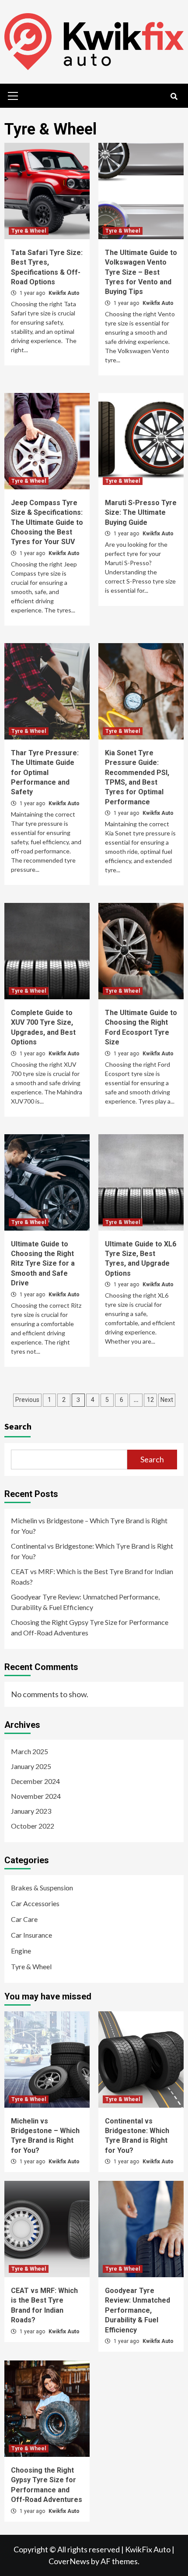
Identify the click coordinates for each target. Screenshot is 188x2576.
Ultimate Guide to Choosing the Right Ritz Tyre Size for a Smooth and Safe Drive (43, 1264)
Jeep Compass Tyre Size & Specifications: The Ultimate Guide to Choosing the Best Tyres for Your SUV (47, 522)
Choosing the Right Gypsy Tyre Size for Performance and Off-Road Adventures (90, 1627)
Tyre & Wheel (29, 231)
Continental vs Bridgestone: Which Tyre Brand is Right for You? (92, 1551)
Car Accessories (35, 1903)
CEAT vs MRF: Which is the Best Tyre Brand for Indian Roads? (92, 1576)
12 (150, 1400)
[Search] (174, 97)
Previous (27, 1400)
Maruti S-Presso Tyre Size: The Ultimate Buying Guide (141, 513)
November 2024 (36, 1796)
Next (167, 1400)
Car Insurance (31, 1935)
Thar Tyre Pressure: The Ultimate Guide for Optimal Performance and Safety (45, 773)
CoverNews (69, 2561)
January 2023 (31, 1811)
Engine (21, 1951)
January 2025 (31, 1766)
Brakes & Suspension (42, 1888)
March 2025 (30, 1751)
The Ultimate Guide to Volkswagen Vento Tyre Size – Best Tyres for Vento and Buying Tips (141, 272)
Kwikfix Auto (64, 293)
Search (18, 1426)
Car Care (24, 1919)
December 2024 (35, 1781)
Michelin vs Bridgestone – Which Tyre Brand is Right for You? (89, 1526)
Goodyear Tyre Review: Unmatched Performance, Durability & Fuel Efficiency (85, 1602)
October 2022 (33, 1826)
